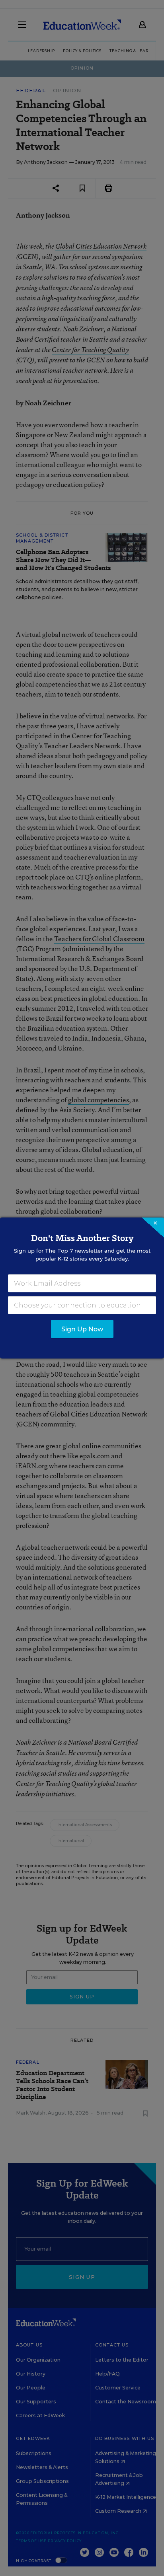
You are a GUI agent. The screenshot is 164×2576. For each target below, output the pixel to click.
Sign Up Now (82, 1329)
